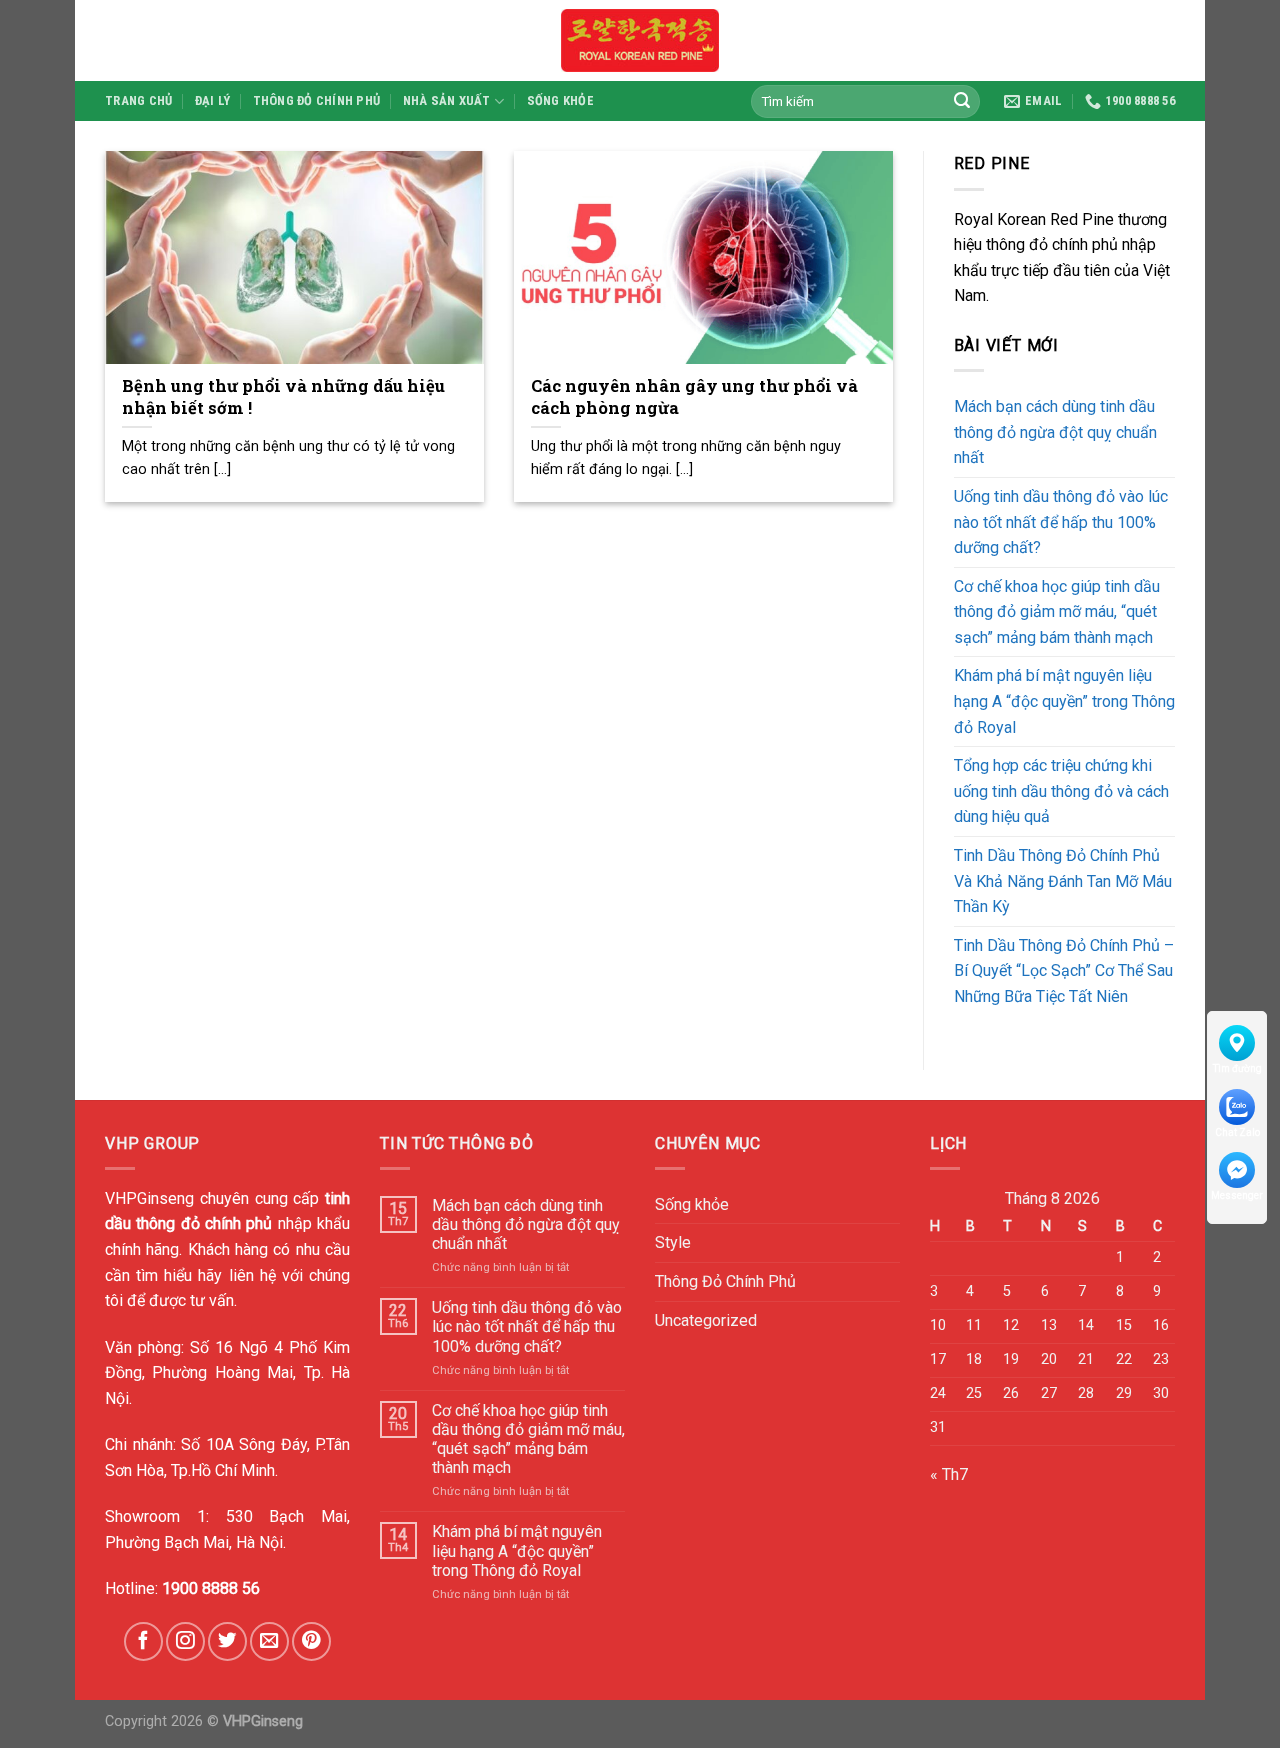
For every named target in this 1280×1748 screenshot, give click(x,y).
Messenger (1237, 1195)
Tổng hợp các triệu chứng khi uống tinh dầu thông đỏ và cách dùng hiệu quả (1061, 791)
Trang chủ (138, 100)
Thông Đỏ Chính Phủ (317, 100)
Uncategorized (706, 1320)
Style (673, 1242)
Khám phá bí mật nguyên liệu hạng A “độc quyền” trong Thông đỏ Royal (1064, 701)
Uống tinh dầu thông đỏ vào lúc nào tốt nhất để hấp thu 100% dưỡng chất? (1061, 522)
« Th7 (949, 1474)
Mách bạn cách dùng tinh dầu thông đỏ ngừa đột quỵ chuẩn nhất (1055, 432)
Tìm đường (1237, 1068)
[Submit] (962, 101)
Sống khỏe (560, 100)
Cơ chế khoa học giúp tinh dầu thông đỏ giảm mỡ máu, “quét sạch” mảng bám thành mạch (1057, 612)
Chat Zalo (1237, 1131)
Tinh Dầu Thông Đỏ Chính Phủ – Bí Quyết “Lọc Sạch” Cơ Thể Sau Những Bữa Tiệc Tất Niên (1064, 971)
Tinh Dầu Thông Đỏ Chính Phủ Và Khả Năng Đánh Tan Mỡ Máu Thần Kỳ (1063, 881)
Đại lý (213, 100)
